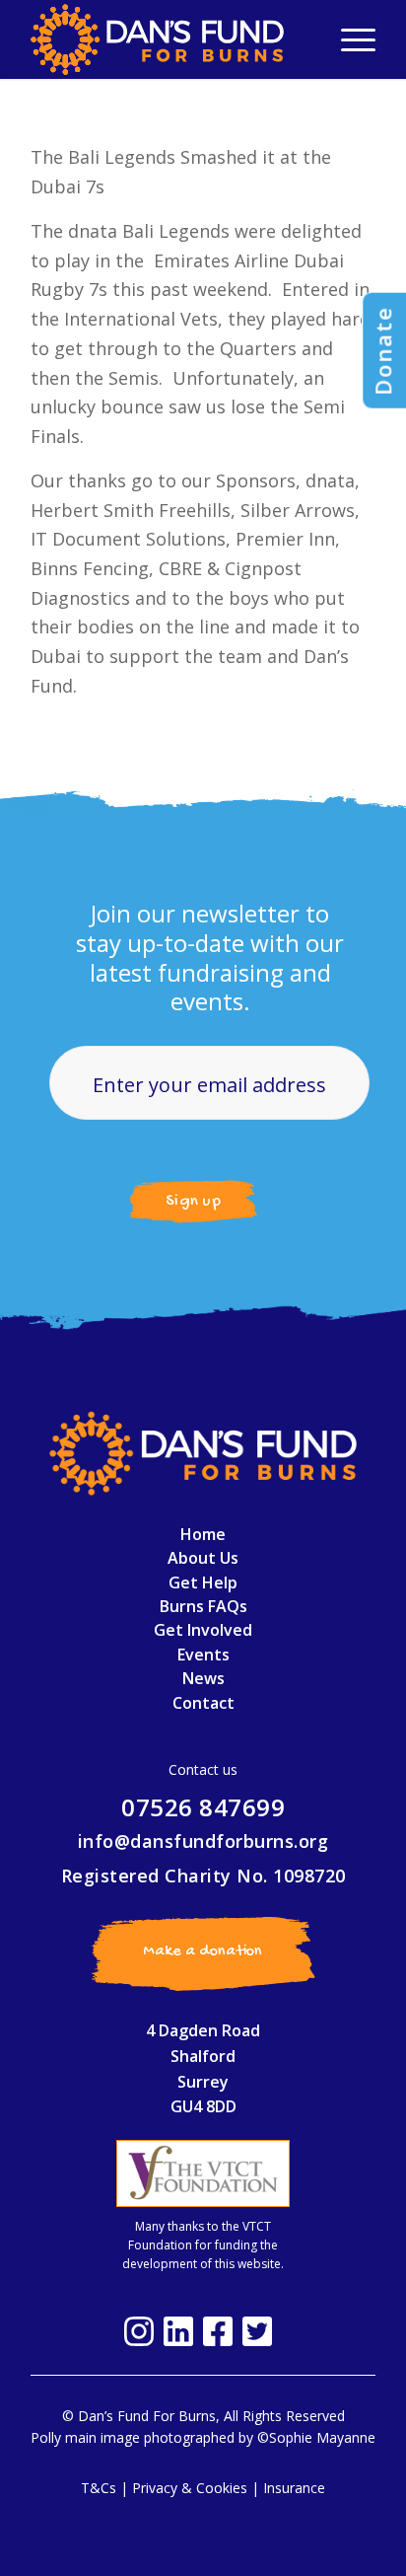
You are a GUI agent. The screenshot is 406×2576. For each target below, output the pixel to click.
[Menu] (348, 39)
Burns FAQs (203, 1606)
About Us (203, 1558)
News (203, 1678)
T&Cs (99, 2488)
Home (203, 1534)
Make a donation (203, 1952)
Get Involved (203, 1630)
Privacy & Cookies (190, 2488)
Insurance (294, 2488)
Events (203, 1655)
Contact (203, 1703)
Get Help (203, 1582)
